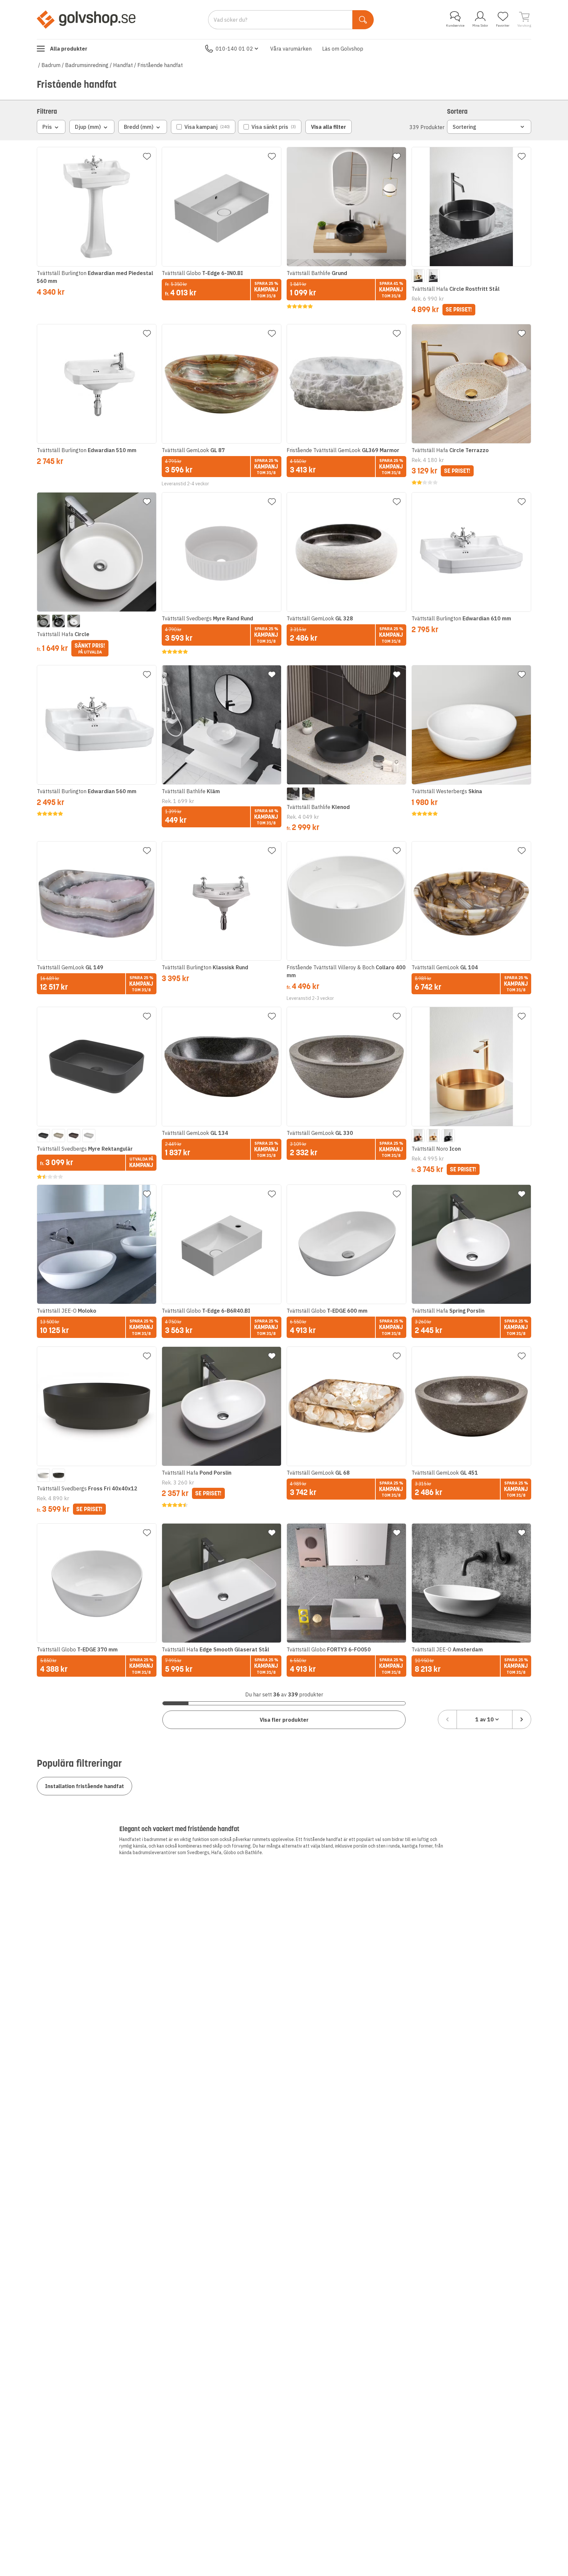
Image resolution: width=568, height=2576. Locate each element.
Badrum (51, 65)
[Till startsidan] (86, 19)
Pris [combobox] (47, 127)
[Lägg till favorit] (147, 156)
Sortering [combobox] (464, 127)
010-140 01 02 (234, 49)
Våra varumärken (291, 49)
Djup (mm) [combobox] (88, 127)
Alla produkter (69, 49)
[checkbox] (203, 127)
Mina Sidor (480, 25)
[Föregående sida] (447, 1719)
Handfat (123, 65)
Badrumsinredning (87, 65)
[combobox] (485, 1719)
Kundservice (455, 25)
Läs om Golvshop (343, 49)
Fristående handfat (160, 65)
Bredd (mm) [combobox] (139, 127)
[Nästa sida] (522, 1719)
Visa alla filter (329, 127)
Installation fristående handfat (84, 1786)
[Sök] (363, 20)
